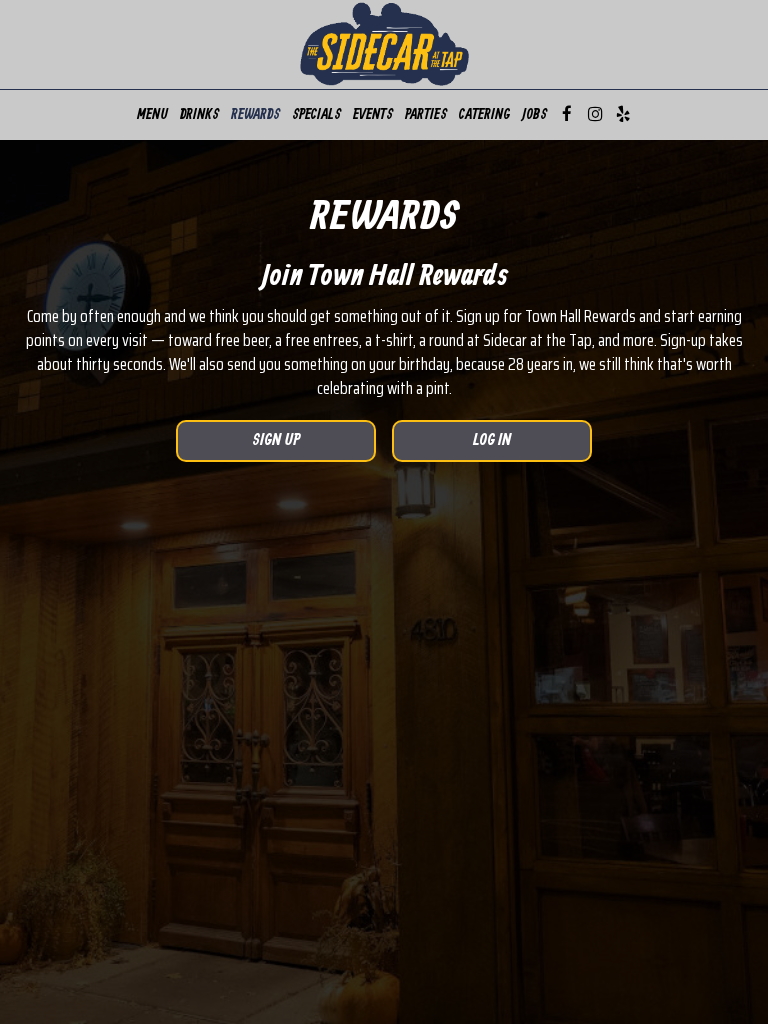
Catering (484, 115)
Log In (451, 446)
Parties (426, 115)
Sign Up (238, 446)
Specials (316, 115)
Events (373, 115)
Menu (152, 115)
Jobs (534, 115)
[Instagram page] (595, 114)
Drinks (199, 115)
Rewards (255, 115)
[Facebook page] (567, 114)
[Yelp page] (623, 114)
